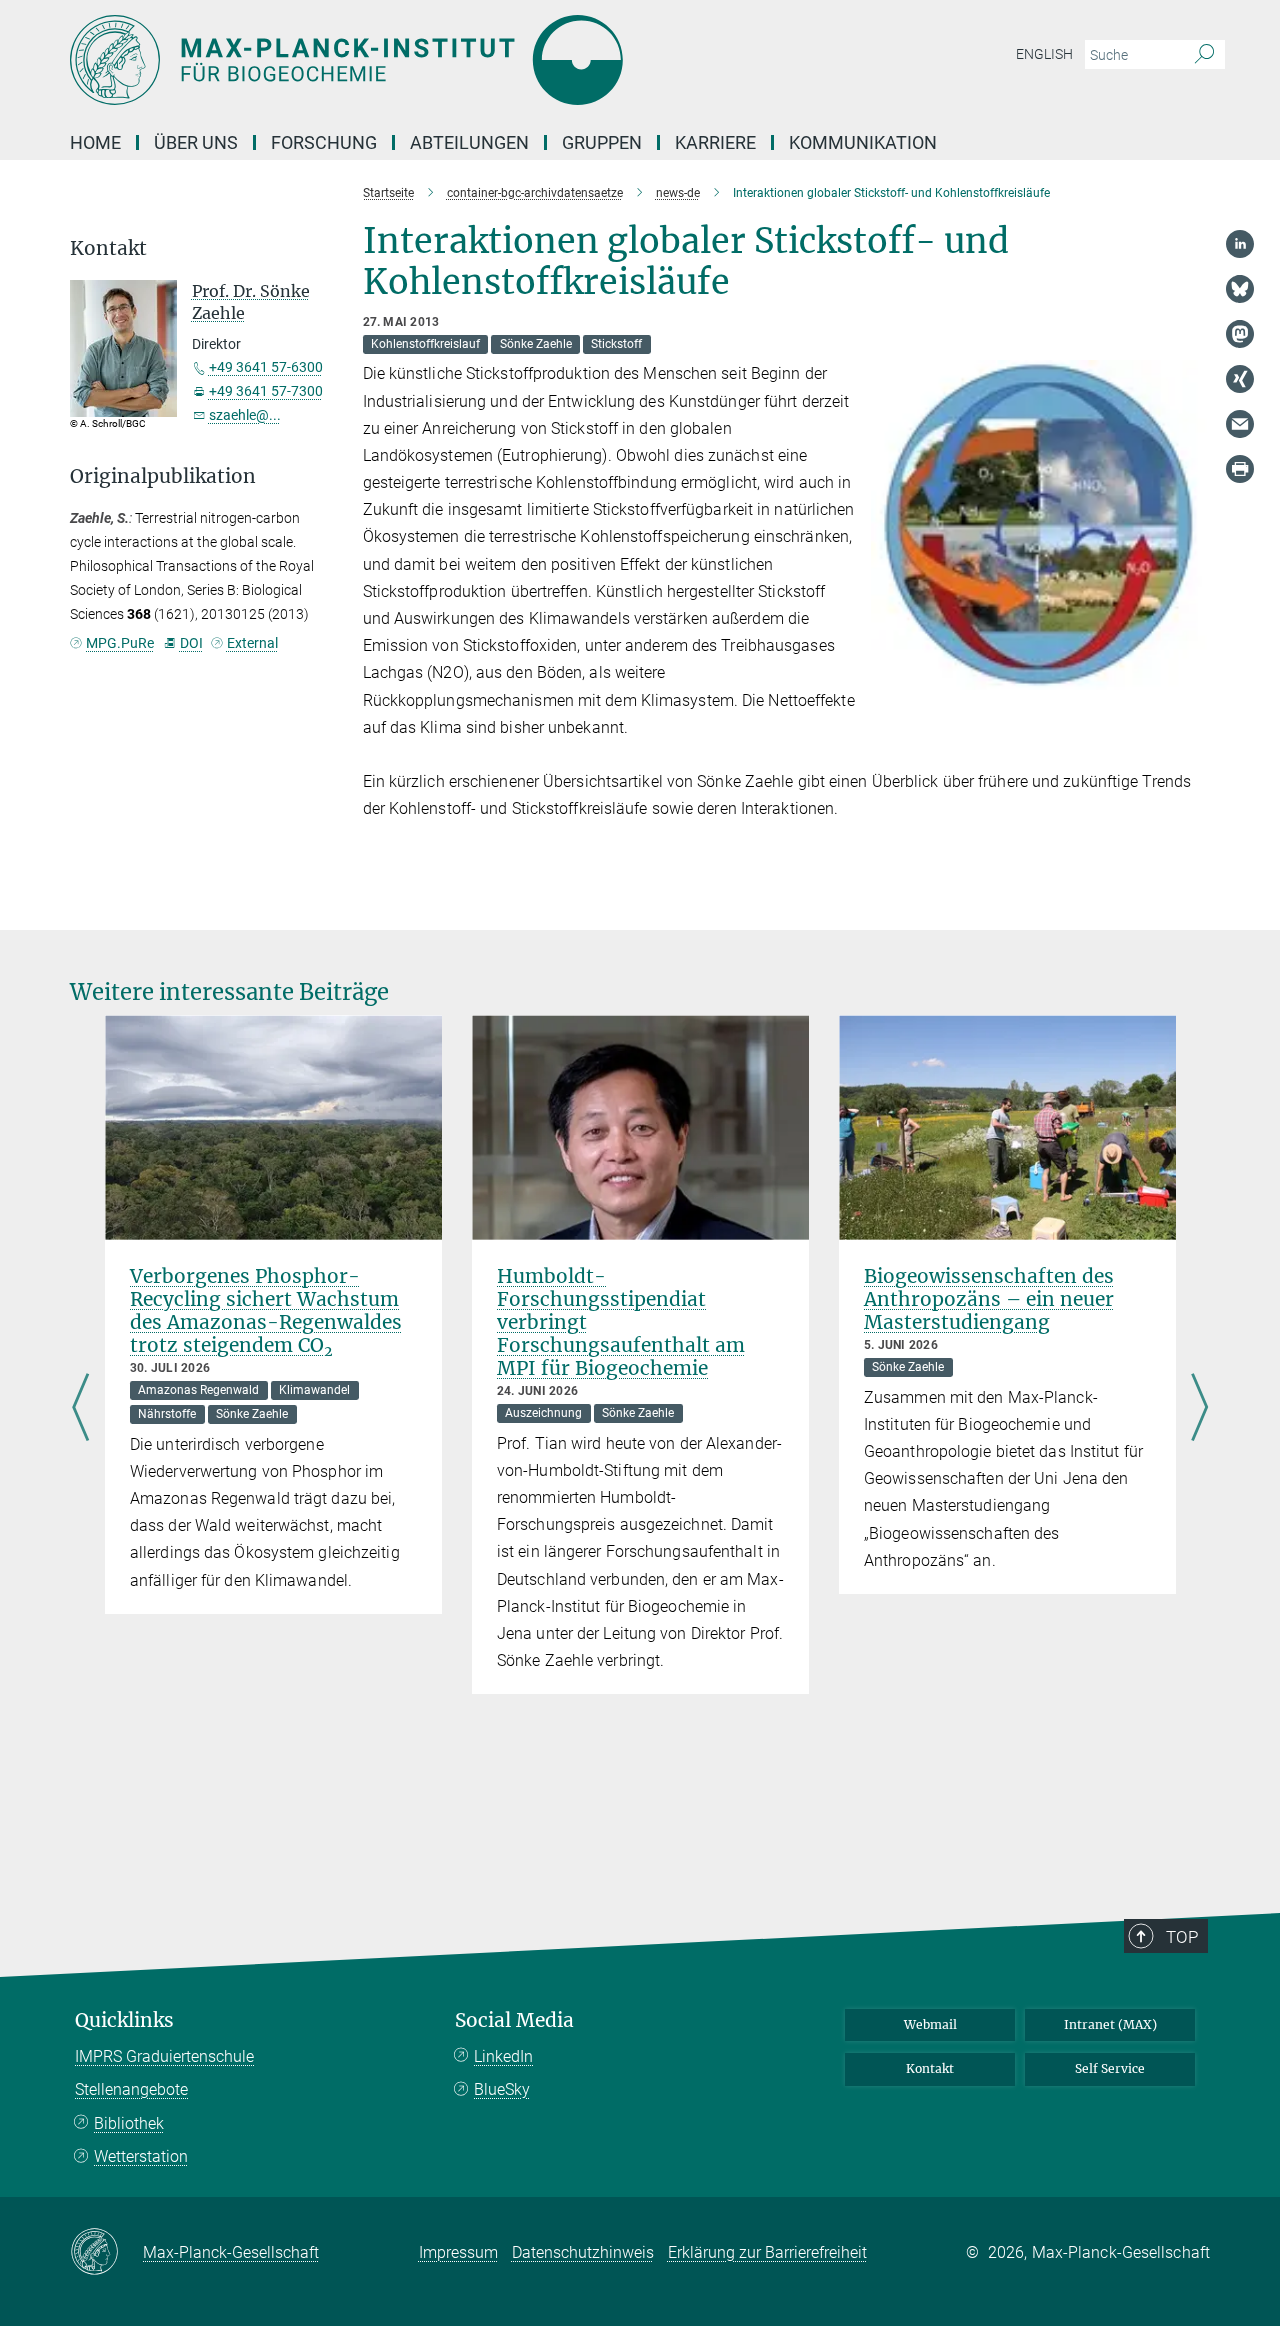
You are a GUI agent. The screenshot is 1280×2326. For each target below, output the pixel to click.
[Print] (1240, 469)
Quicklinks (124, 2020)
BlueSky (502, 2089)
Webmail (930, 2024)
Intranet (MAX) (1110, 2024)
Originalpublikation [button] (163, 476)
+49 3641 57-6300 (266, 367)
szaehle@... (245, 415)
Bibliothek (129, 2123)
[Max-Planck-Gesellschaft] (106, 2253)
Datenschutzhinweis (583, 2252)
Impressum (458, 2252)
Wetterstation (141, 2156)
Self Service (1110, 2068)
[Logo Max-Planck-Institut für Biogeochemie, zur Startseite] (445, 60)
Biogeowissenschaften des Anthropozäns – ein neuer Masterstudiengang (989, 1299)
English (1044, 54)
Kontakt (930, 2068)
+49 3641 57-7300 (266, 391)
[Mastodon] (1240, 334)
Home (95, 142)
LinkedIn (503, 2056)
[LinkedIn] (1240, 244)
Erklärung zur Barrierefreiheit (767, 2252)
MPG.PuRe (120, 643)
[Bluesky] (1240, 289)
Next (1199, 1408)
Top (1182, 1937)
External (252, 643)
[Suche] (1204, 55)
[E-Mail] (1240, 424)
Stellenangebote (131, 2089)
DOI (191, 643)
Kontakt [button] (108, 248)
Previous (80, 1408)
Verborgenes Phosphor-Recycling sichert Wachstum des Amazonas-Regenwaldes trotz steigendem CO (266, 1310)
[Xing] (1240, 379)
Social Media (514, 2020)
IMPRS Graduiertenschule (164, 2056)
